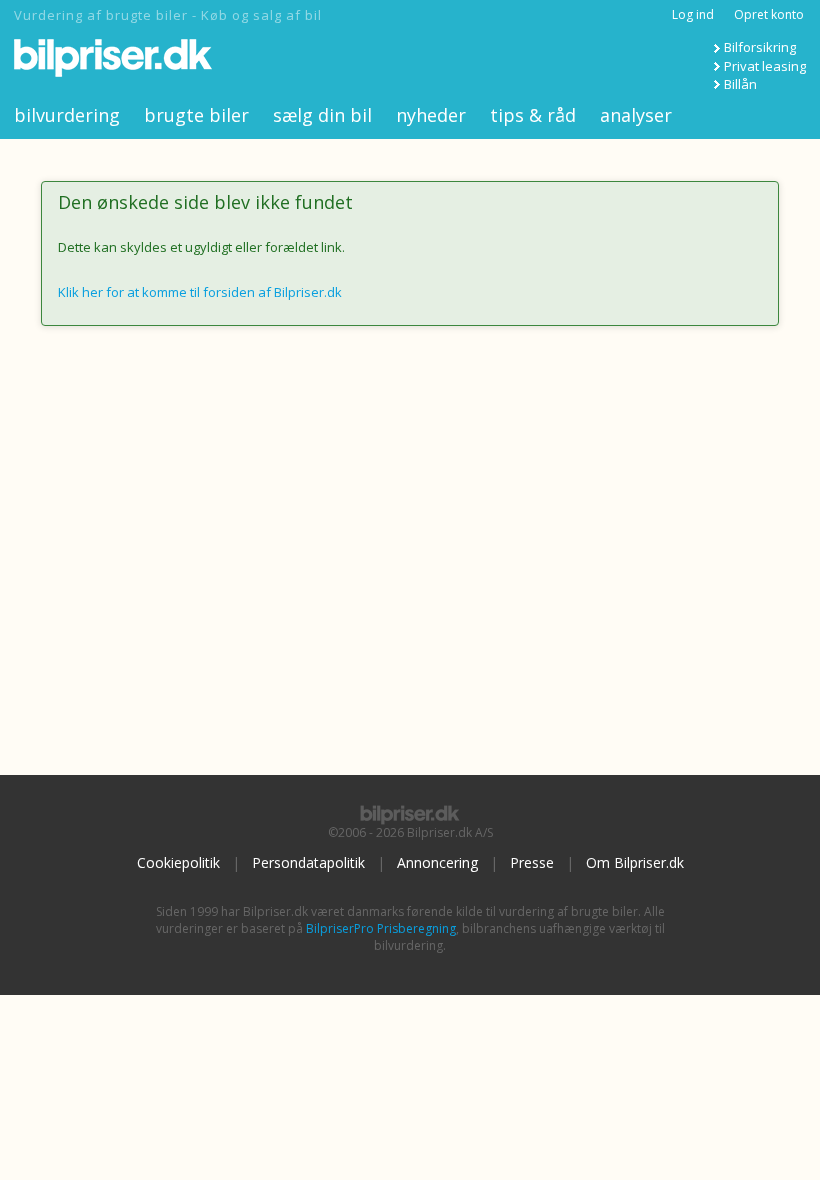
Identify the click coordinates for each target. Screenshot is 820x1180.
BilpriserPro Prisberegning (381, 928)
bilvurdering (67, 115)
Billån (740, 84)
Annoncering (437, 862)
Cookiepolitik (178, 862)
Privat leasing (765, 66)
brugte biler (196, 115)
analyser (636, 115)
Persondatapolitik (308, 862)
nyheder (431, 115)
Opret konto (769, 14)
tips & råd (533, 115)
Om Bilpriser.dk (635, 862)
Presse (532, 862)
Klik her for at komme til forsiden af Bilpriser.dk (200, 292)
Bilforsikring (760, 47)
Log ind (693, 14)
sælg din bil (322, 115)
